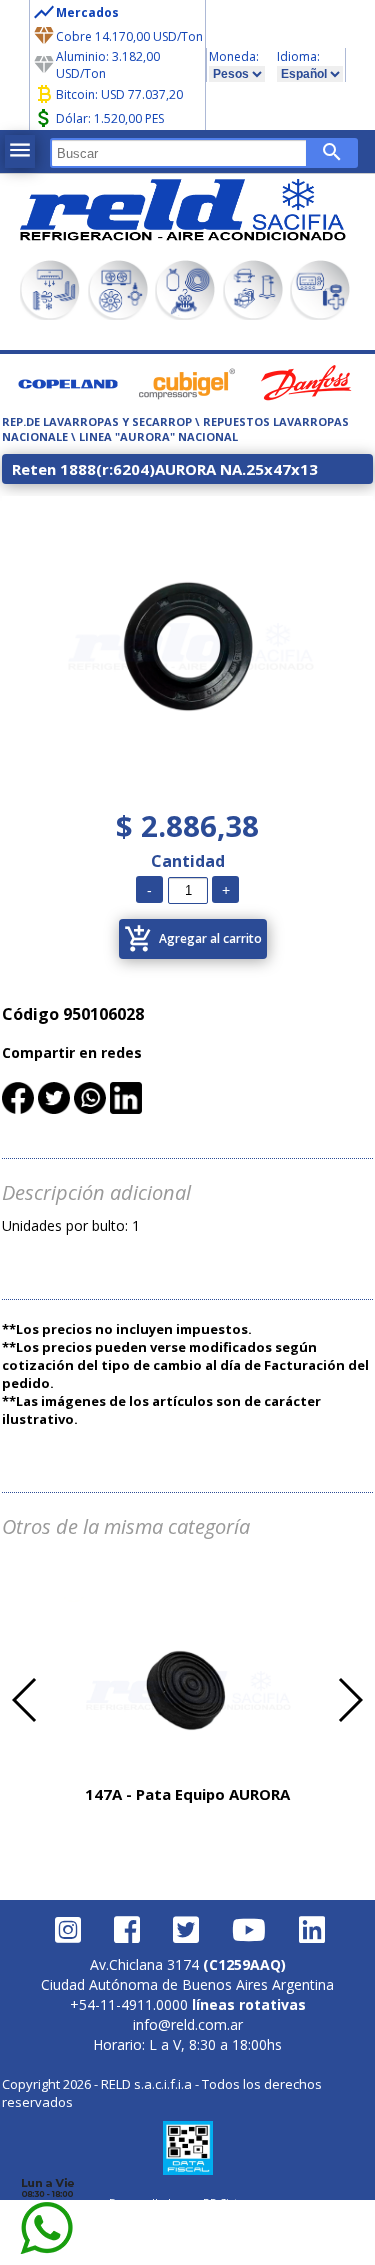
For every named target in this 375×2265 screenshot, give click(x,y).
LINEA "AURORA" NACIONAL (158, 436)
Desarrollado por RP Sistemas (188, 2202)
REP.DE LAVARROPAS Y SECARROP (97, 421)
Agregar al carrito (193, 939)
